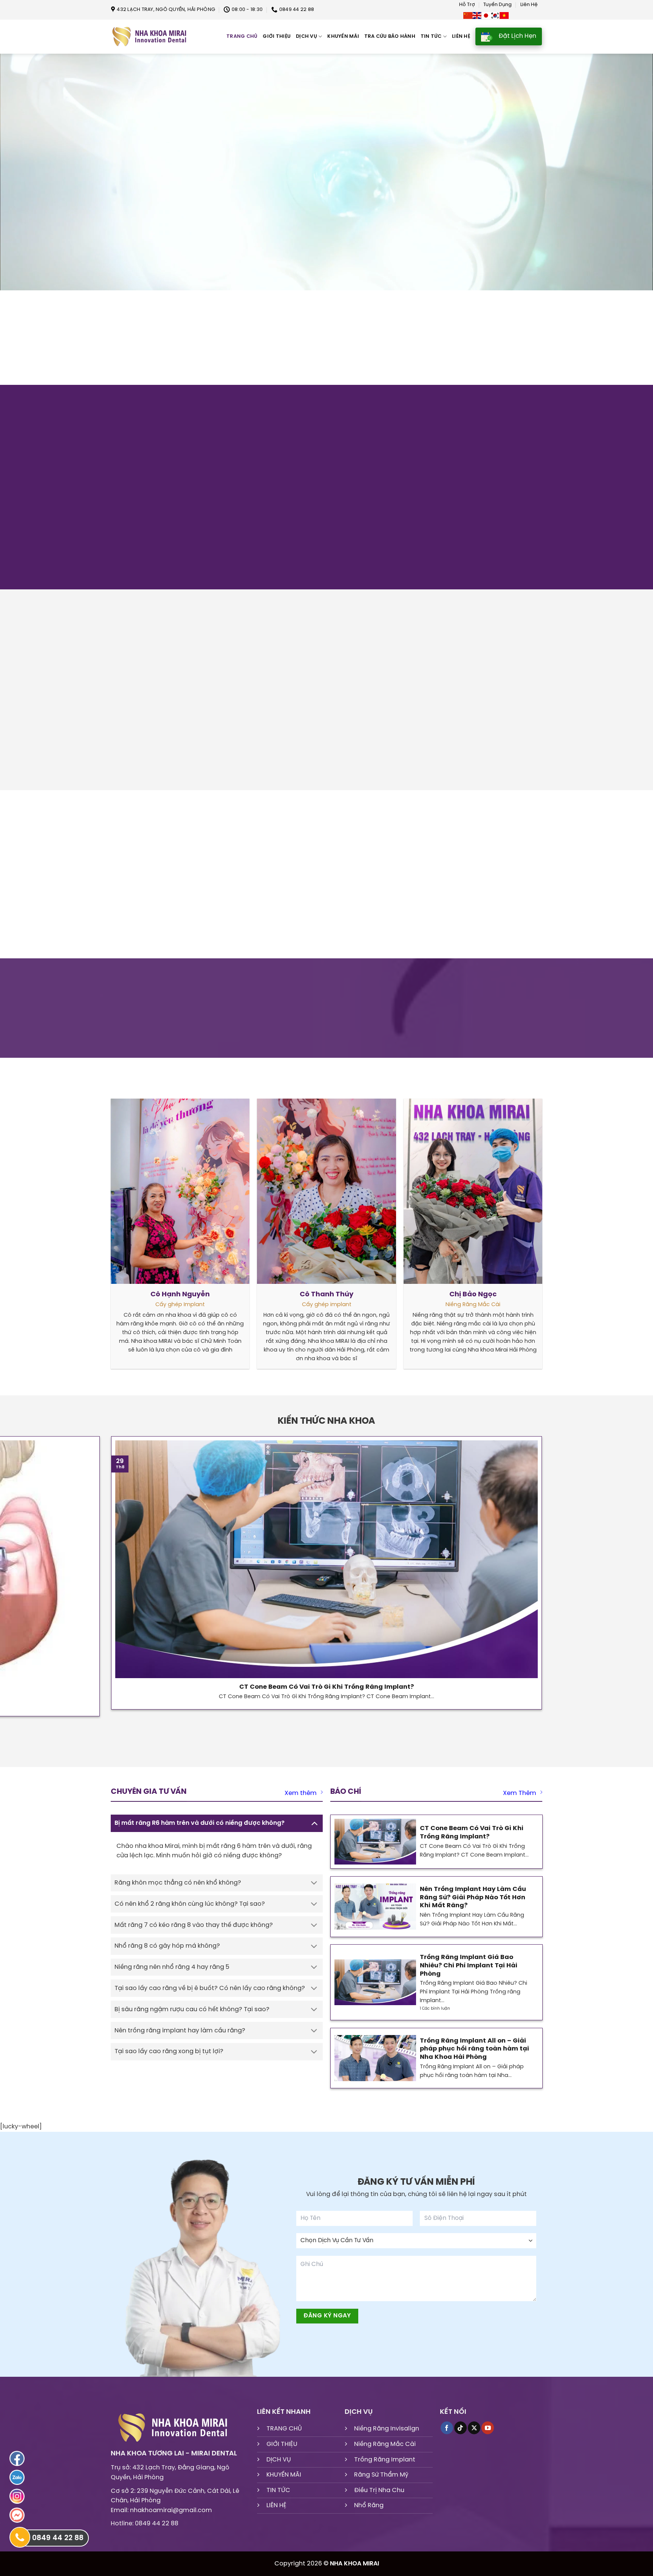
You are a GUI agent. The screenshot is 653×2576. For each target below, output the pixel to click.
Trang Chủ (242, 36)
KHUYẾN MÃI (284, 2483)
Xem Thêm (520, 1801)
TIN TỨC (278, 2498)
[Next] (138, 793)
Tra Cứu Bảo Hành (390, 36)
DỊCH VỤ (279, 2467)
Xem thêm (301, 1801)
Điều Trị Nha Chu (379, 2498)
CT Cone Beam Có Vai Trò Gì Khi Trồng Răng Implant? (326, 1695)
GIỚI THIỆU (282, 2452)
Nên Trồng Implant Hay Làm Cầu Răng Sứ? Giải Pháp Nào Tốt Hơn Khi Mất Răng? (473, 1905)
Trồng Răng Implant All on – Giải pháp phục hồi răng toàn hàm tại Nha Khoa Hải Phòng (474, 2057)
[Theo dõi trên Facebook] (447, 2436)
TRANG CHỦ (284, 2437)
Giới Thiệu (277, 36)
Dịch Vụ (306, 36)
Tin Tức (431, 36)
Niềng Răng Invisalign (387, 2437)
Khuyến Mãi (343, 36)
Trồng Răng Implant (385, 2467)
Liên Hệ (529, 5)
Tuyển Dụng (497, 5)
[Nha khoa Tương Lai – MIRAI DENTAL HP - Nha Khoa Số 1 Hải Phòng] (149, 37)
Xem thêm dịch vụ (131, 381)
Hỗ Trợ (467, 5)
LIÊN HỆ (276, 2513)
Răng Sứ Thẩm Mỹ (381, 2483)
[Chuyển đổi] (314, 1831)
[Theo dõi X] (474, 2436)
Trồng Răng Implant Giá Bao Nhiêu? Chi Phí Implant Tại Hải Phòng (469, 1973)
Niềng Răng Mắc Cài (385, 2452)
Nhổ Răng (369, 2513)
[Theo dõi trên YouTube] (488, 2436)
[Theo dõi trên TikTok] (460, 2436)
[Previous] (118, 793)
